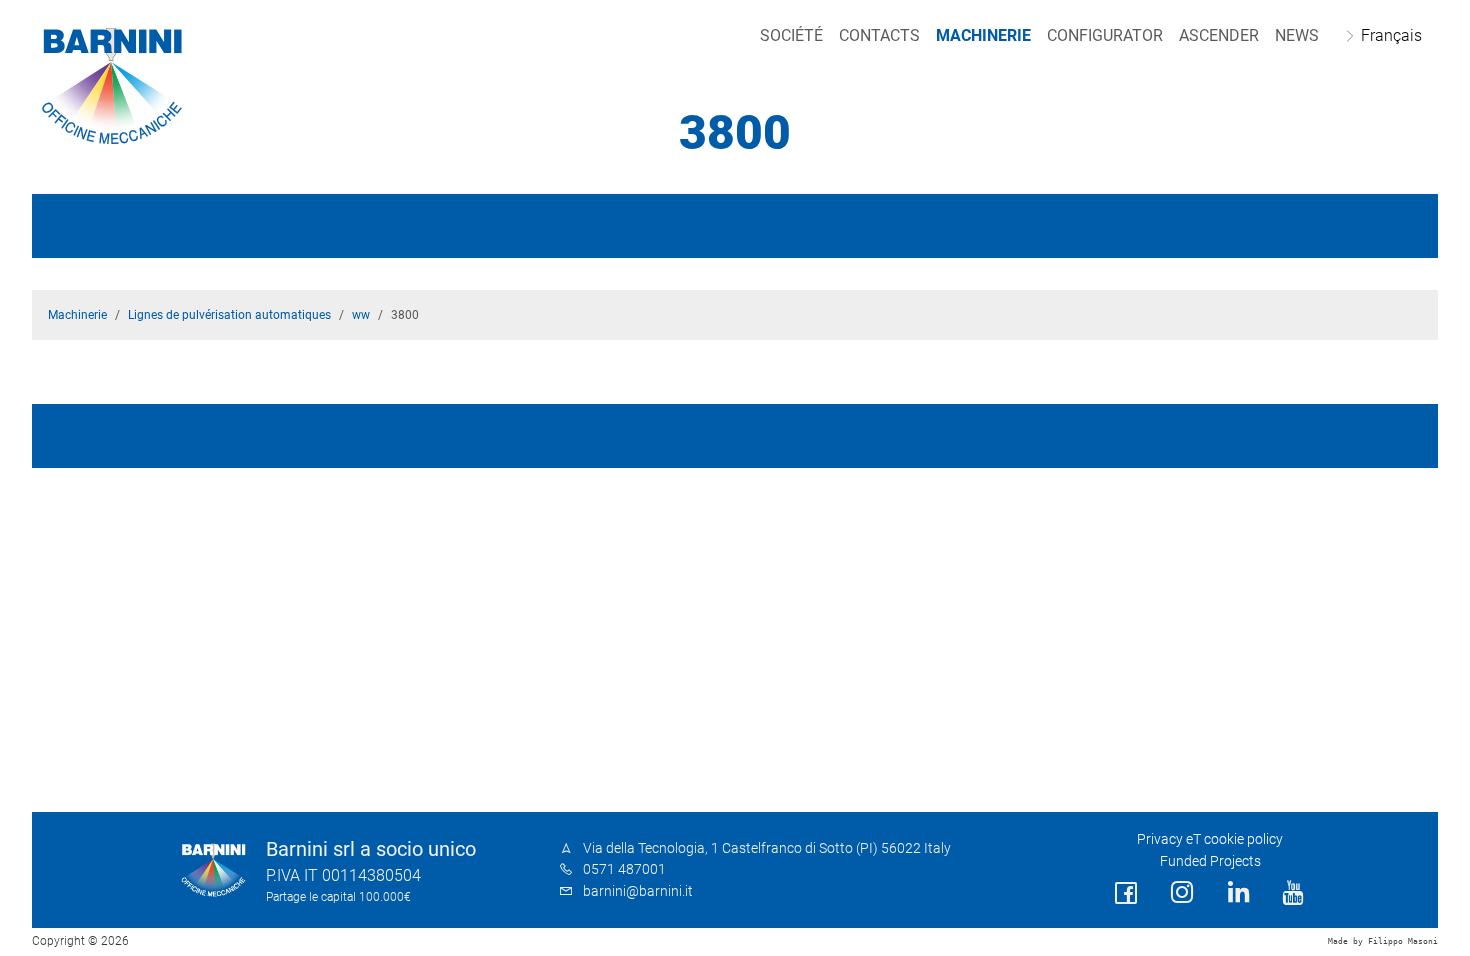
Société (791, 35)
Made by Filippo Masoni (1383, 941)
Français (1391, 35)
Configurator (1105, 35)
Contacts (879, 35)
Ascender (1219, 35)
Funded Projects (1210, 861)
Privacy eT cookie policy (1210, 839)
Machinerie (983, 35)
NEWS (1297, 35)
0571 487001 (624, 869)
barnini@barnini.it (638, 891)
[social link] (1126, 893)
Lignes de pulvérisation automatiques (229, 315)
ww (361, 315)
